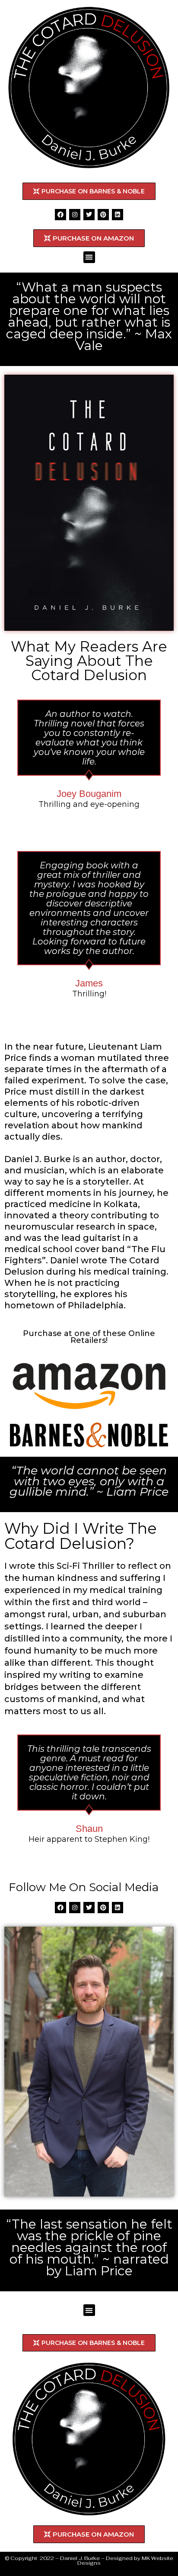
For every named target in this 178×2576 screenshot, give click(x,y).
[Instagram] (75, 215)
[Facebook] (60, 215)
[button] (89, 257)
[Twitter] (89, 215)
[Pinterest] (103, 215)
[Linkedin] (118, 215)
